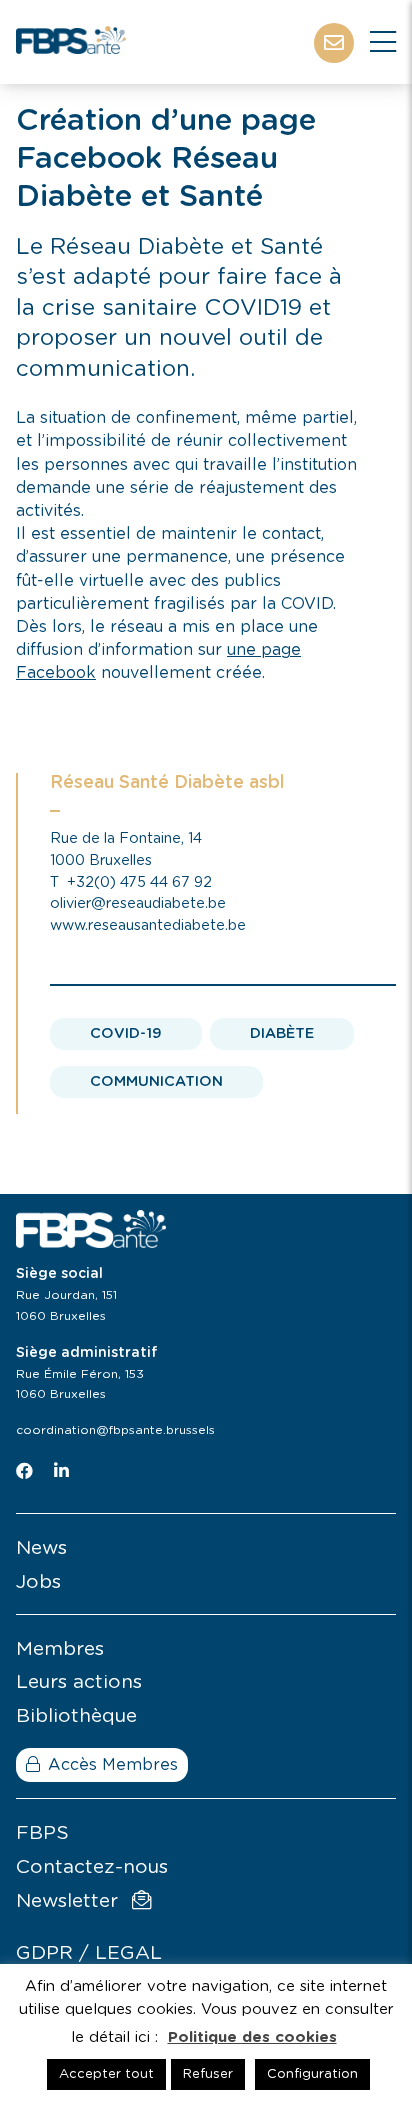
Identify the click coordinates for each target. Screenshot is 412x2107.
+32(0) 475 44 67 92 (139, 882)
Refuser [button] (208, 2074)
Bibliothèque (76, 1716)
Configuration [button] (312, 2074)
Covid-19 (126, 1033)
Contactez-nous (92, 1867)
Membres (60, 1649)
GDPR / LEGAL (89, 1953)
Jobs (38, 1582)
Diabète (282, 1033)
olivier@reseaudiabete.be (138, 903)
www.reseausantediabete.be (148, 925)
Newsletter (70, 1901)
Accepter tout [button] (106, 2074)
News (41, 1548)
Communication (156, 1081)
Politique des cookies (252, 2037)
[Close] (383, 43)
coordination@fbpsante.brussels (115, 1430)
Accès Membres (113, 1765)
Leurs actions (79, 1682)
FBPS (42, 1833)
